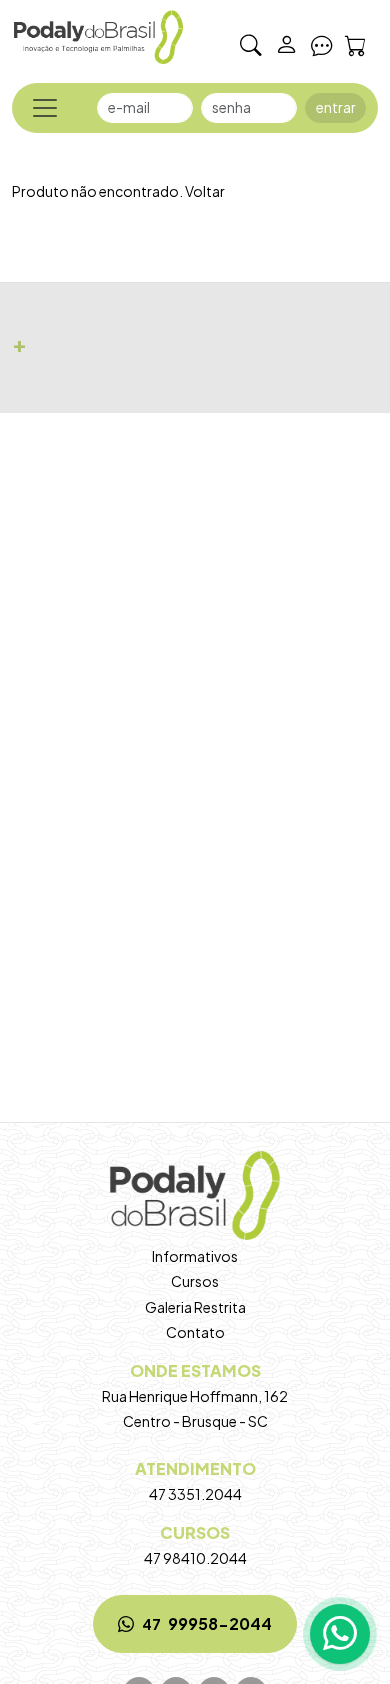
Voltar (205, 191)
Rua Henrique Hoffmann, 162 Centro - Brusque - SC (195, 1395)
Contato (195, 1332)
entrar (336, 107)
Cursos (195, 1281)
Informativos (195, 1256)
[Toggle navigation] (45, 108)
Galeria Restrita (195, 1307)
